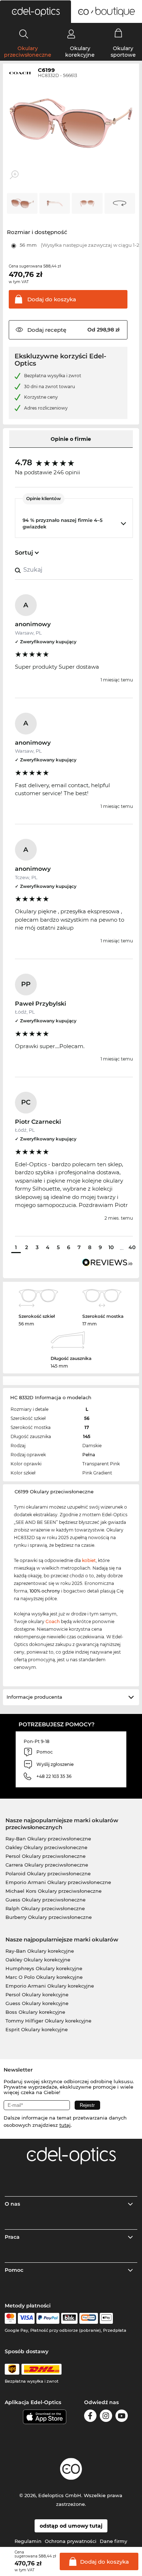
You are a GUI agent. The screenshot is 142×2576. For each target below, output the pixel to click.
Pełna (89, 1455)
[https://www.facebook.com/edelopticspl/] (90, 2417)
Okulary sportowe (123, 52)
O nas (12, 2204)
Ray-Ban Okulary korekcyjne (40, 1951)
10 (111, 1247)
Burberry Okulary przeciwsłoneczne (49, 1917)
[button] (35, 12)
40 (132, 1247)
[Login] (71, 34)
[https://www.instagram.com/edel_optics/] (106, 2417)
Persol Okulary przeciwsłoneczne (46, 1856)
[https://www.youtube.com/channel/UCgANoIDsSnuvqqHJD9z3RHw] (122, 2417)
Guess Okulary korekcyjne (37, 2003)
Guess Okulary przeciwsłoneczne (46, 1900)
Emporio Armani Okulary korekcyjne (50, 1986)
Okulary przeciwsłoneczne (28, 52)
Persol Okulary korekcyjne (37, 1995)
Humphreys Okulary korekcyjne (44, 1968)
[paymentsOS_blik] (69, 2318)
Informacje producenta (34, 1697)
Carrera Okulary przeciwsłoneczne (47, 1865)
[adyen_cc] (10, 2318)
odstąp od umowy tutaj (71, 2526)
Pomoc (14, 2270)
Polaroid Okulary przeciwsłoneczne (48, 1873)
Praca (12, 2237)
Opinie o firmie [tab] (71, 439)
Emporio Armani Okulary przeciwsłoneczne (58, 1882)
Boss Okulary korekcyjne (35, 2012)
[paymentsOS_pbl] (89, 2318)
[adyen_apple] (106, 2318)
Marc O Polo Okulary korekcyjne (44, 1977)
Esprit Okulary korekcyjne (37, 2029)
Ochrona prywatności (71, 2541)
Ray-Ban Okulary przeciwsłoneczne (48, 1839)
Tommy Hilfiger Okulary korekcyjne (48, 2021)
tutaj (65, 2125)
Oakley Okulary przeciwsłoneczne (46, 1847)
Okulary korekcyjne (80, 52)
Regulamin (28, 2541)
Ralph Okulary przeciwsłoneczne (45, 1908)
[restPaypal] (48, 2318)
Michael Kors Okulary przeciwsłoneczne (54, 1891)
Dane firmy (113, 2541)
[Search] (24, 34)
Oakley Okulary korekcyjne (38, 1960)
